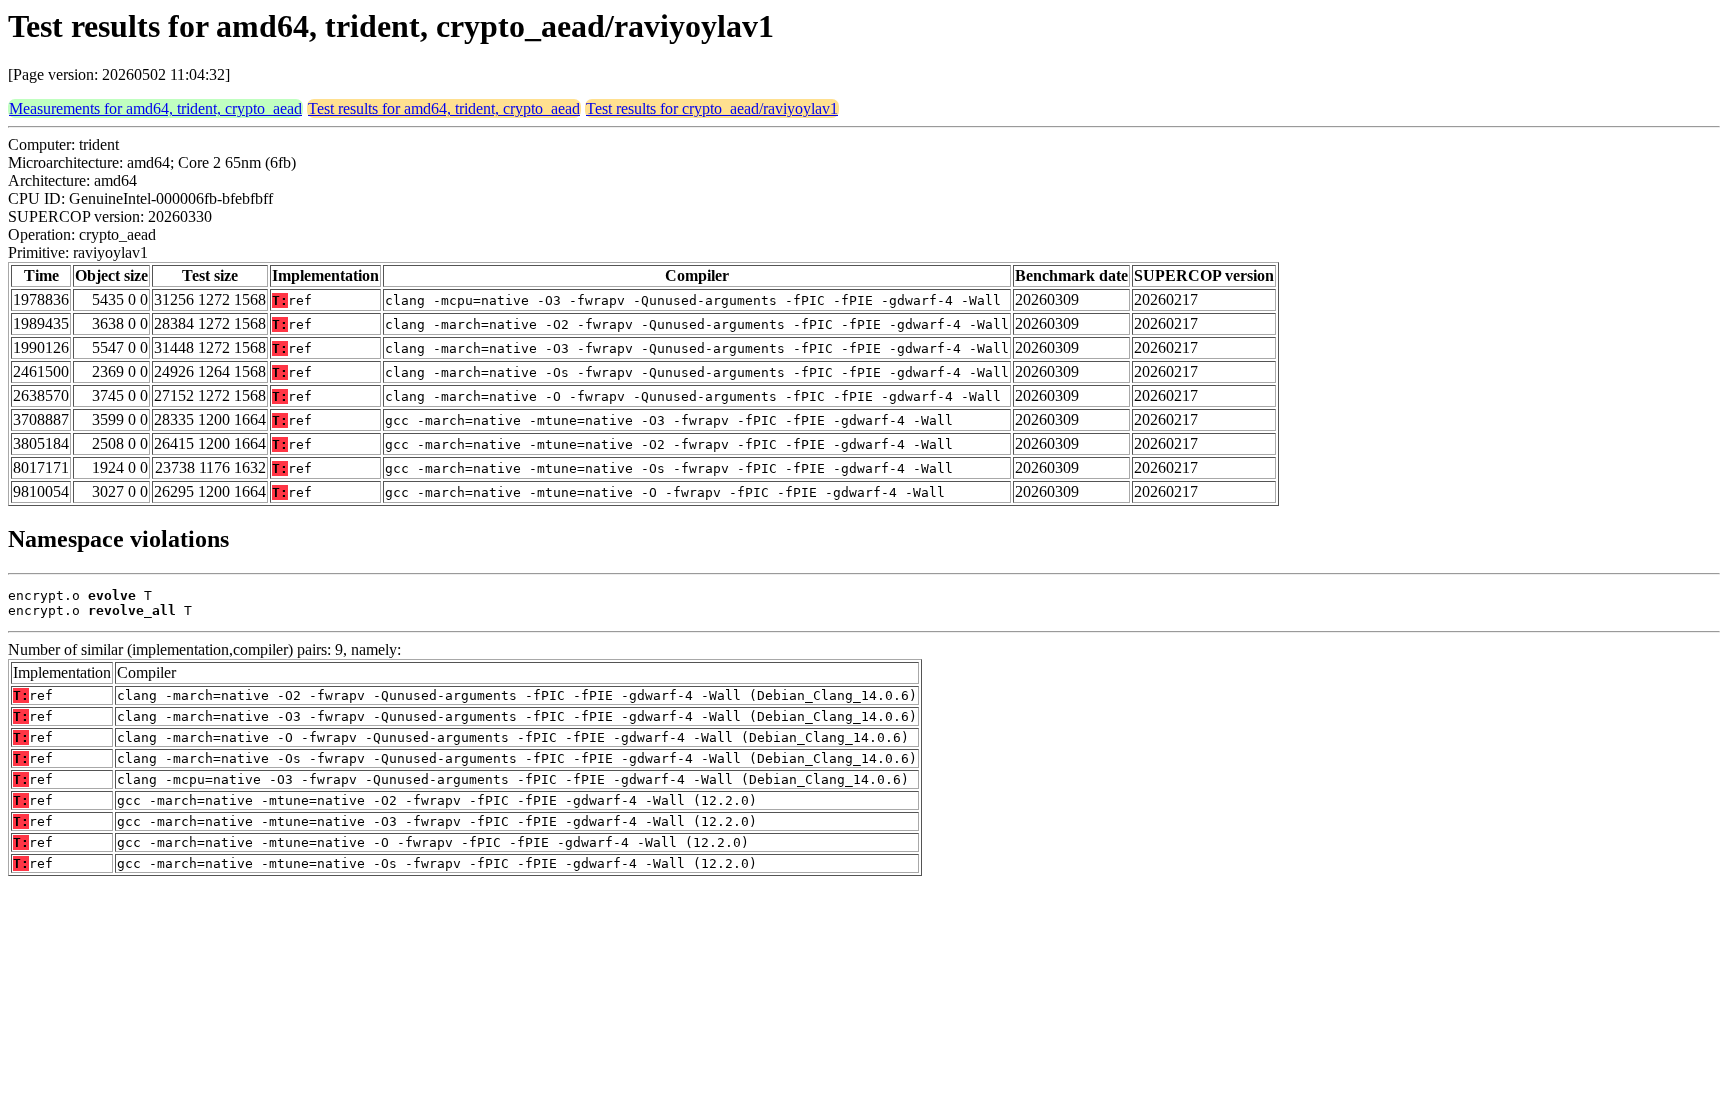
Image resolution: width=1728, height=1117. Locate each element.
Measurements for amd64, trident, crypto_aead (155, 108)
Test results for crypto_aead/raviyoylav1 (712, 108)
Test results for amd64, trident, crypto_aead (444, 108)
